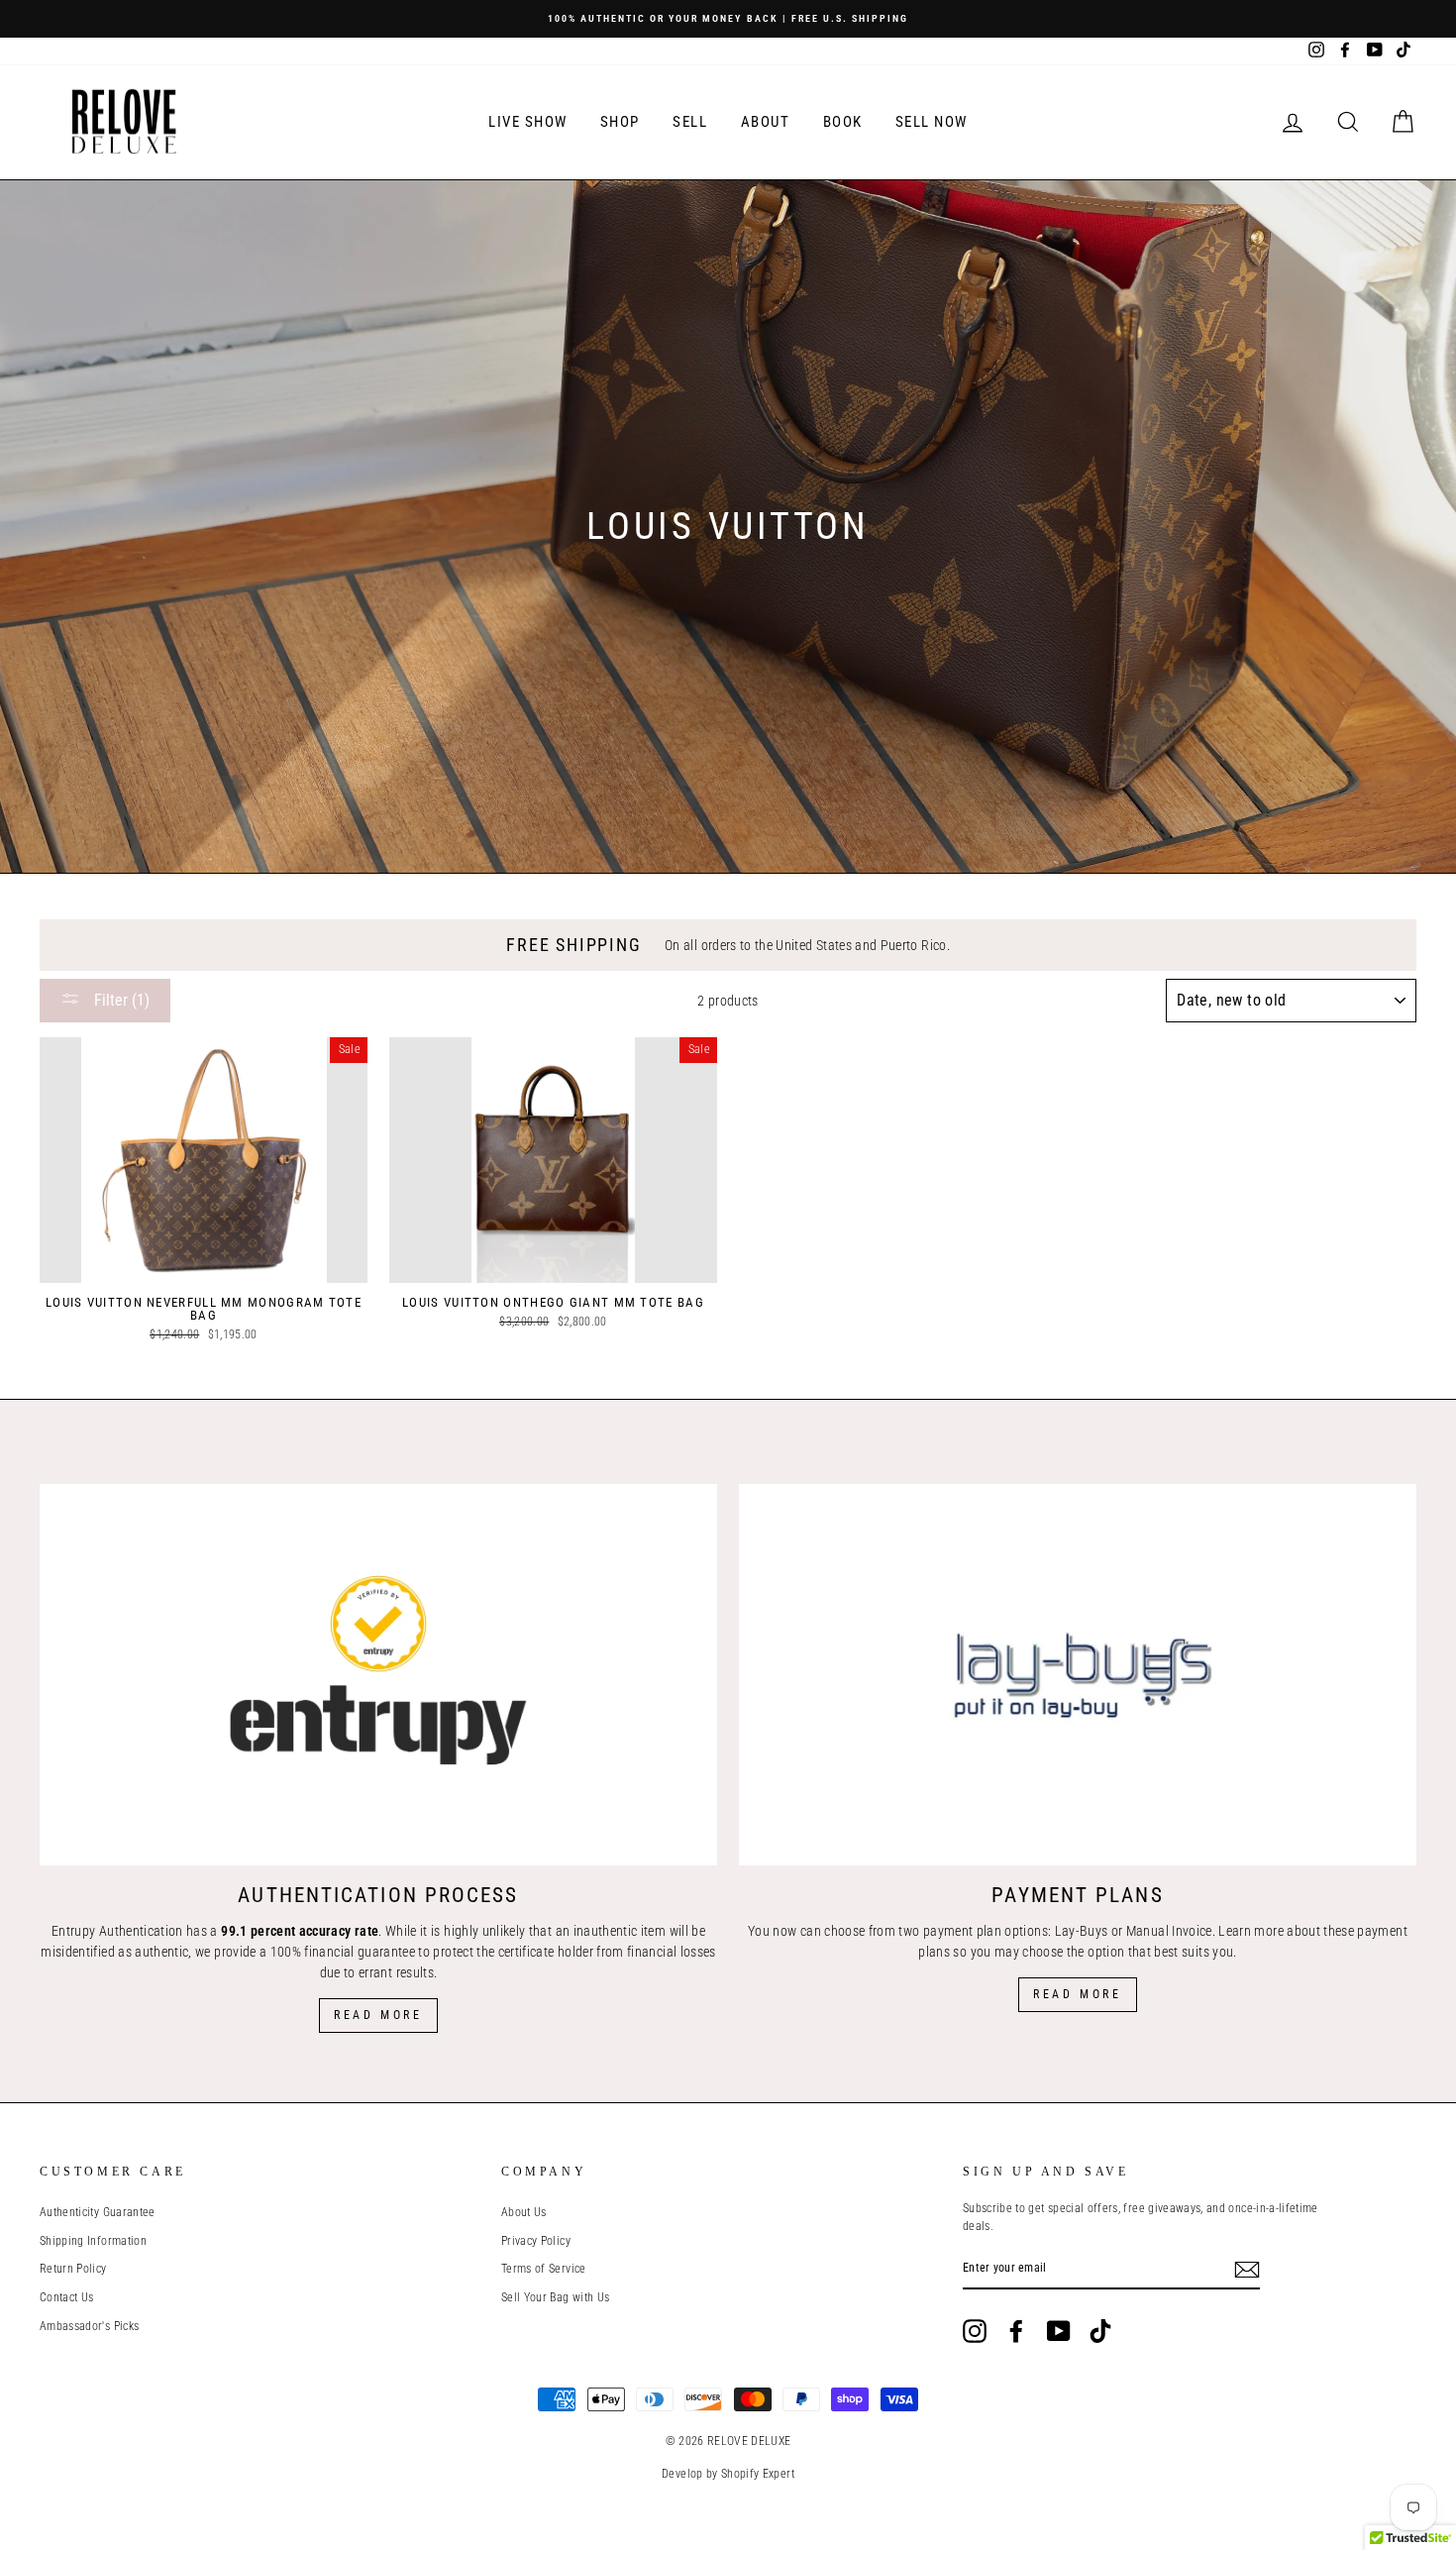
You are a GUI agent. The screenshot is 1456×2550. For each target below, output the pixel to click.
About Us (524, 2212)
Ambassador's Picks (89, 2326)
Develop (682, 2474)
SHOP (620, 122)
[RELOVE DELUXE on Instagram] (975, 2331)
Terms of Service (544, 2269)
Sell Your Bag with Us (555, 2297)
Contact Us (67, 2297)
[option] (728, 19)
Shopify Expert (758, 2474)
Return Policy (73, 2269)
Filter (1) (120, 1000)
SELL (690, 122)
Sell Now (932, 122)
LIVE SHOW (528, 122)
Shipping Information (93, 2241)
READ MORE (1077, 1994)
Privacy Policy (536, 2241)
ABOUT (766, 122)
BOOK (843, 122)
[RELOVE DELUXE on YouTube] (1059, 2331)
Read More (378, 2015)
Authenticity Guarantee (98, 2212)
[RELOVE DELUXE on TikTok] (1100, 2331)
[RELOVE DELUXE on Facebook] (1016, 2331)
